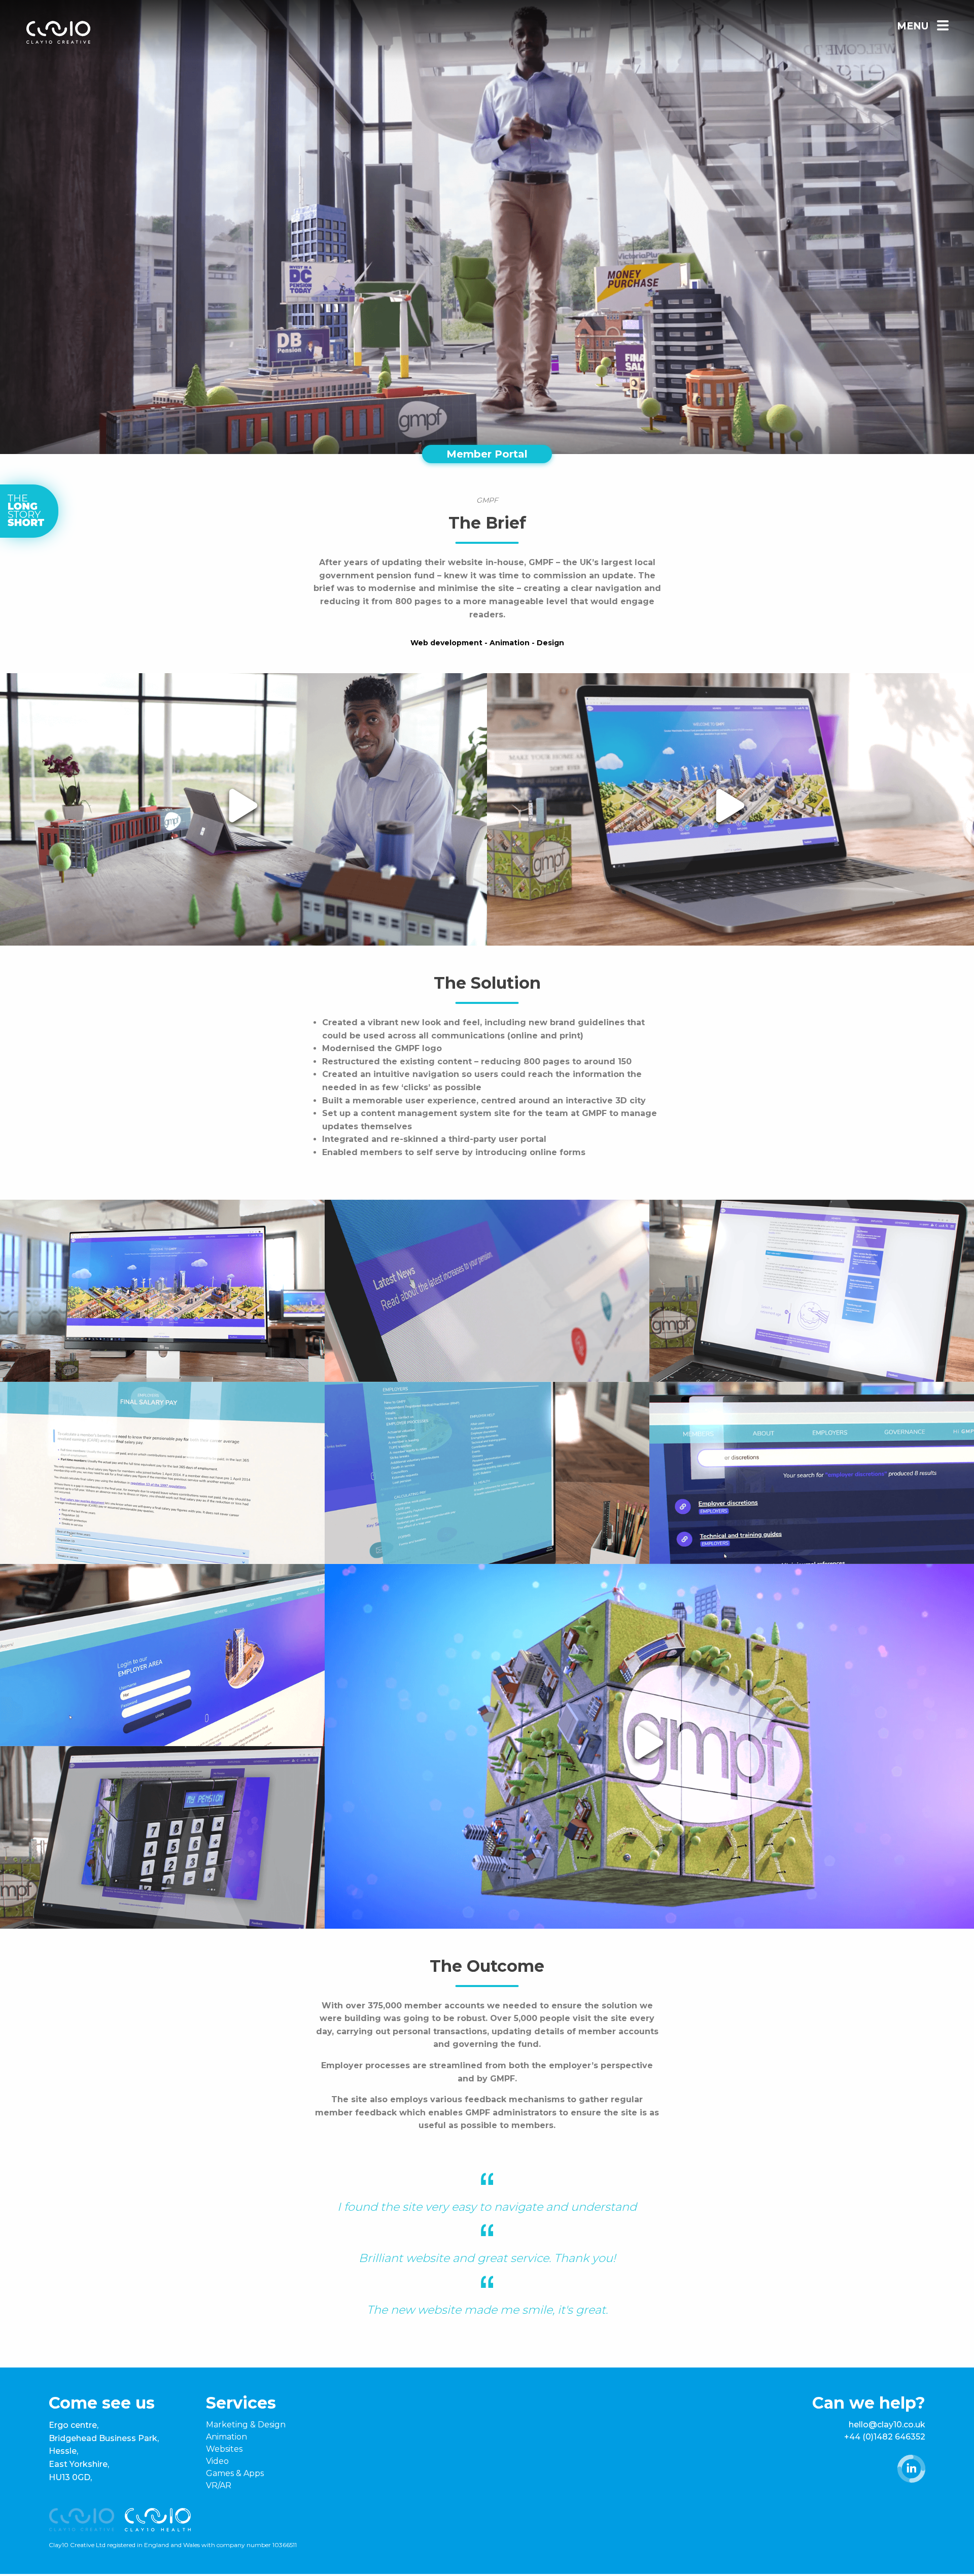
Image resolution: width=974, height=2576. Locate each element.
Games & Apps (235, 2473)
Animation (227, 2437)
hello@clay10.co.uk (887, 2425)
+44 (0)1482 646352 (885, 2437)
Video (217, 2461)
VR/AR (219, 2485)
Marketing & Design (246, 2425)
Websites (224, 2449)
